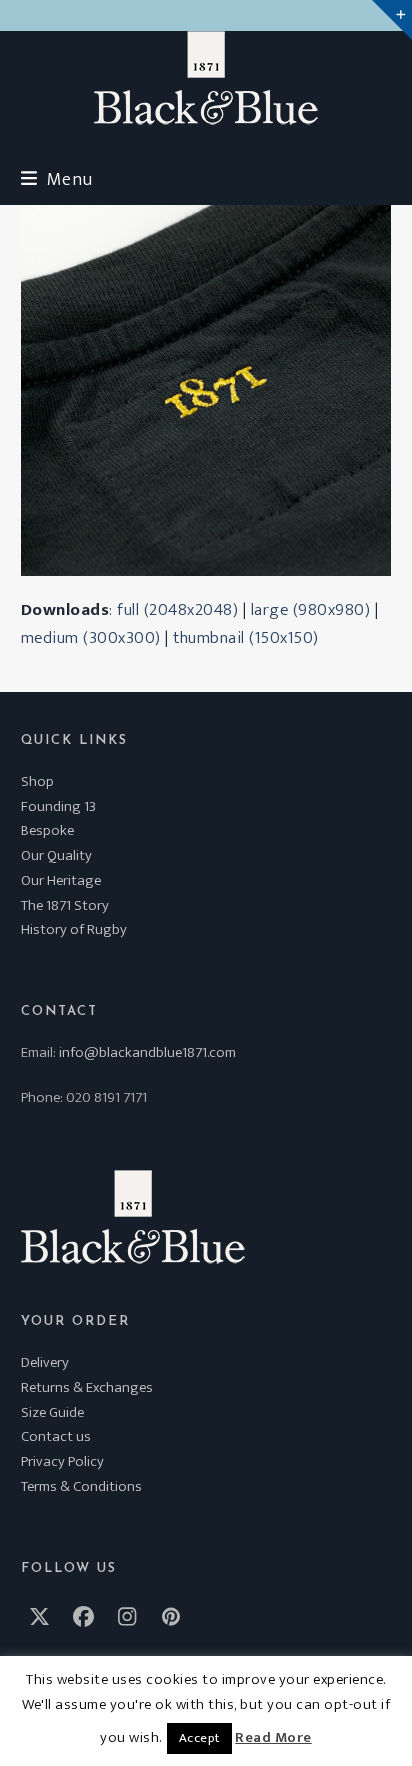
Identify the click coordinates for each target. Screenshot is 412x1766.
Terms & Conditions (81, 1486)
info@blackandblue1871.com (147, 1052)
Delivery (45, 1362)
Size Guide (52, 1412)
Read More (273, 1738)
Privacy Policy (62, 1461)
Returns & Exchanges (87, 1387)
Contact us (56, 1436)
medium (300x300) (91, 638)
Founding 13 (58, 806)
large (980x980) (311, 610)
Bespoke (47, 830)
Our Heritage (61, 880)
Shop (37, 781)
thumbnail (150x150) (246, 638)
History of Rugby (74, 929)
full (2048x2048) (177, 610)
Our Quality (56, 855)
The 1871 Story (65, 905)
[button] (57, 179)
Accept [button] (199, 1738)
